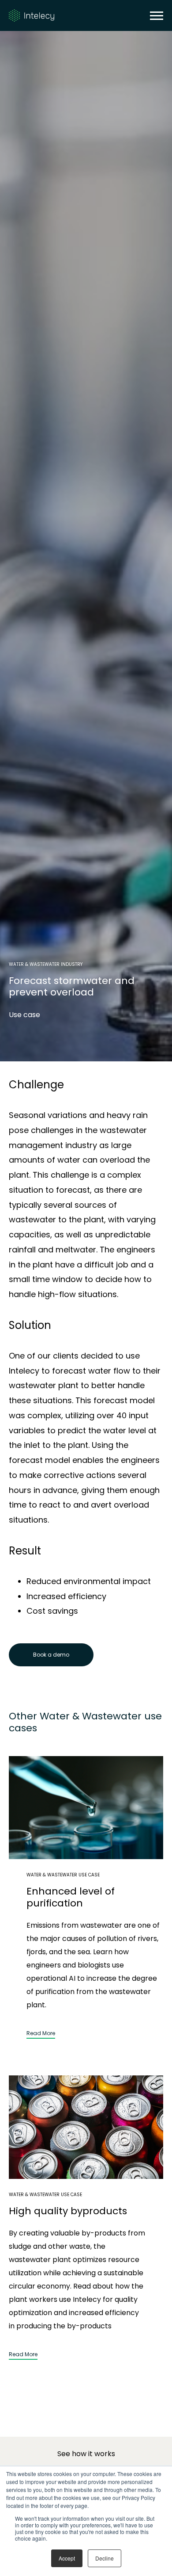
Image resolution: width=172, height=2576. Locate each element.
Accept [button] (67, 2558)
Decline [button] (105, 2558)
